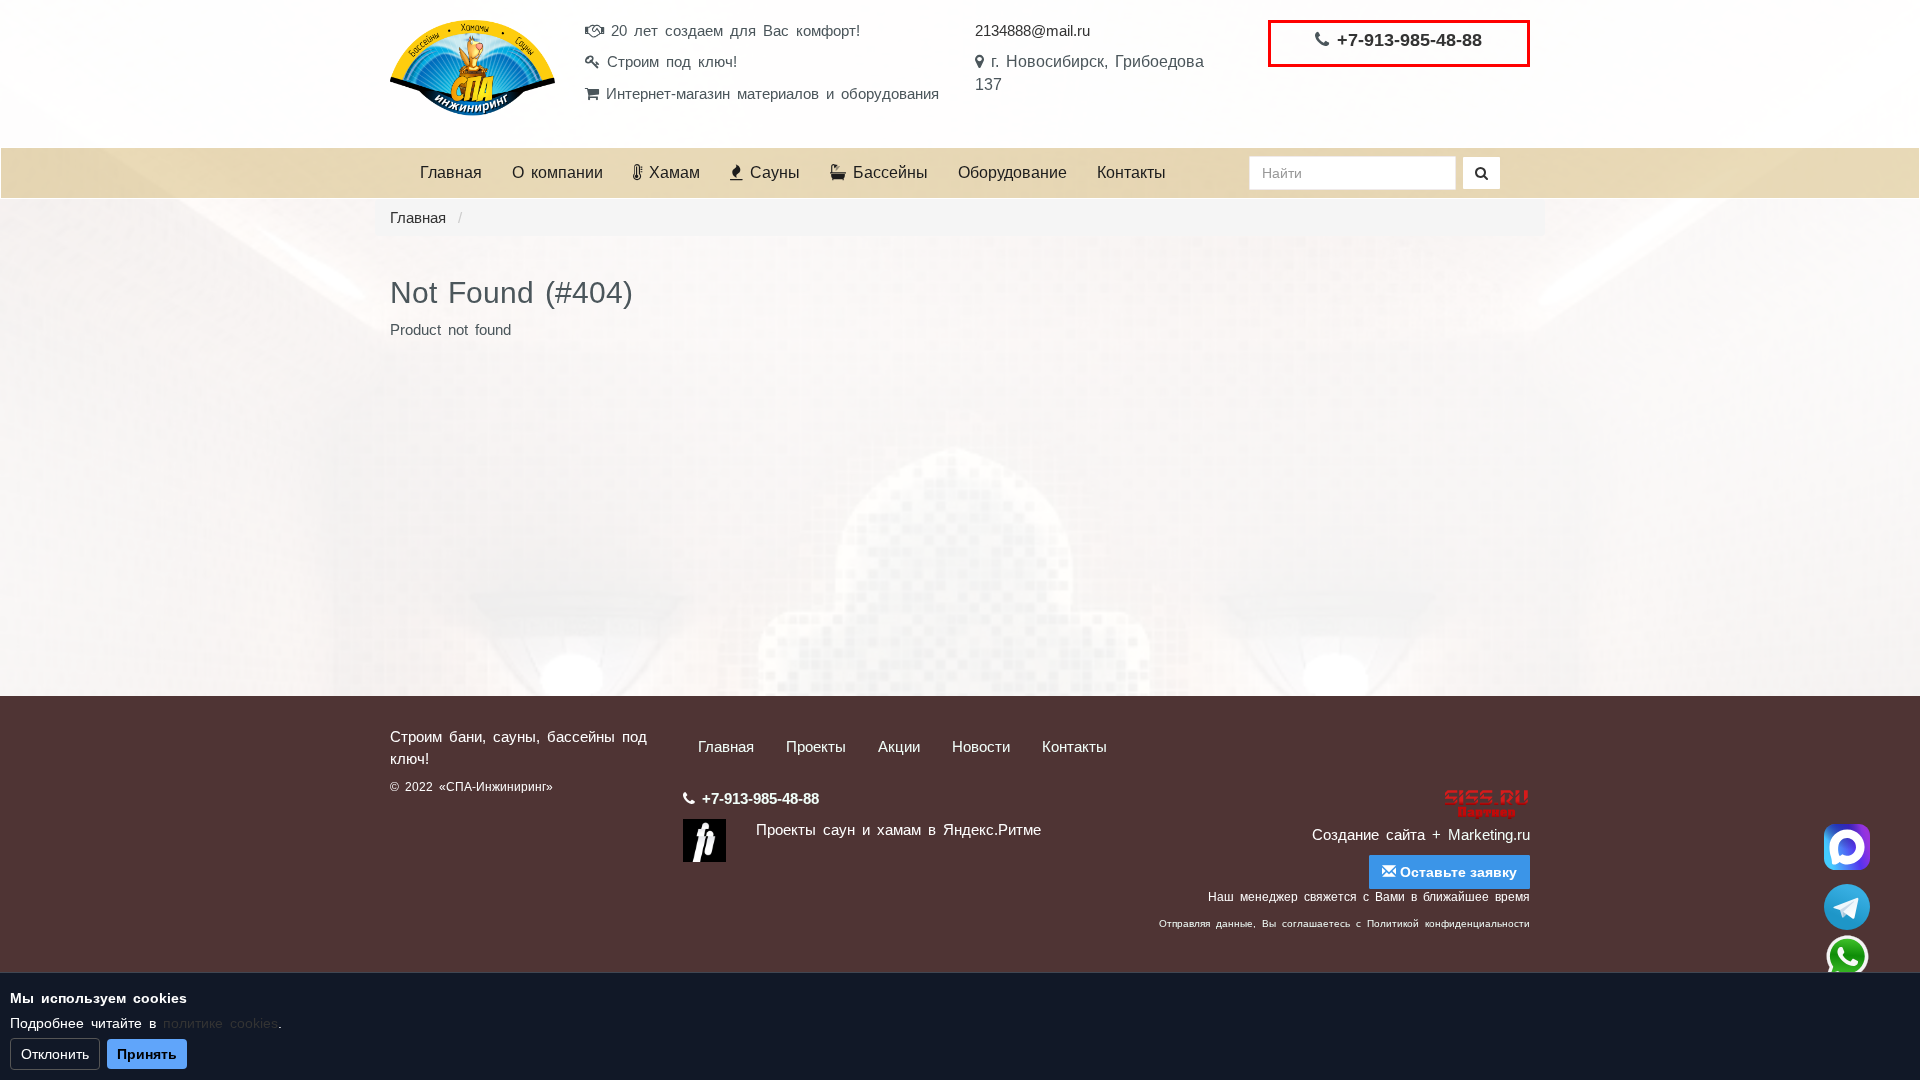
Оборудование (1012, 172)
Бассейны (887, 172)
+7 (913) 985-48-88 (1847, 957)
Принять (147, 1054)
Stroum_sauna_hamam (1847, 907)
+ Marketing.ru (1481, 834)
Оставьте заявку (1456, 872)
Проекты (816, 746)
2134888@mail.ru (1032, 30)
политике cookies (220, 1023)
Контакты (1131, 172)
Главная (451, 172)
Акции (899, 746)
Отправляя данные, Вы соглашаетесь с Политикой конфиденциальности (1344, 923)
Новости (981, 746)
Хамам (671, 172)
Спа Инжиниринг (1847, 847)
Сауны (771, 172)
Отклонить (55, 1054)
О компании (557, 172)
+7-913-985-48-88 (1409, 40)
